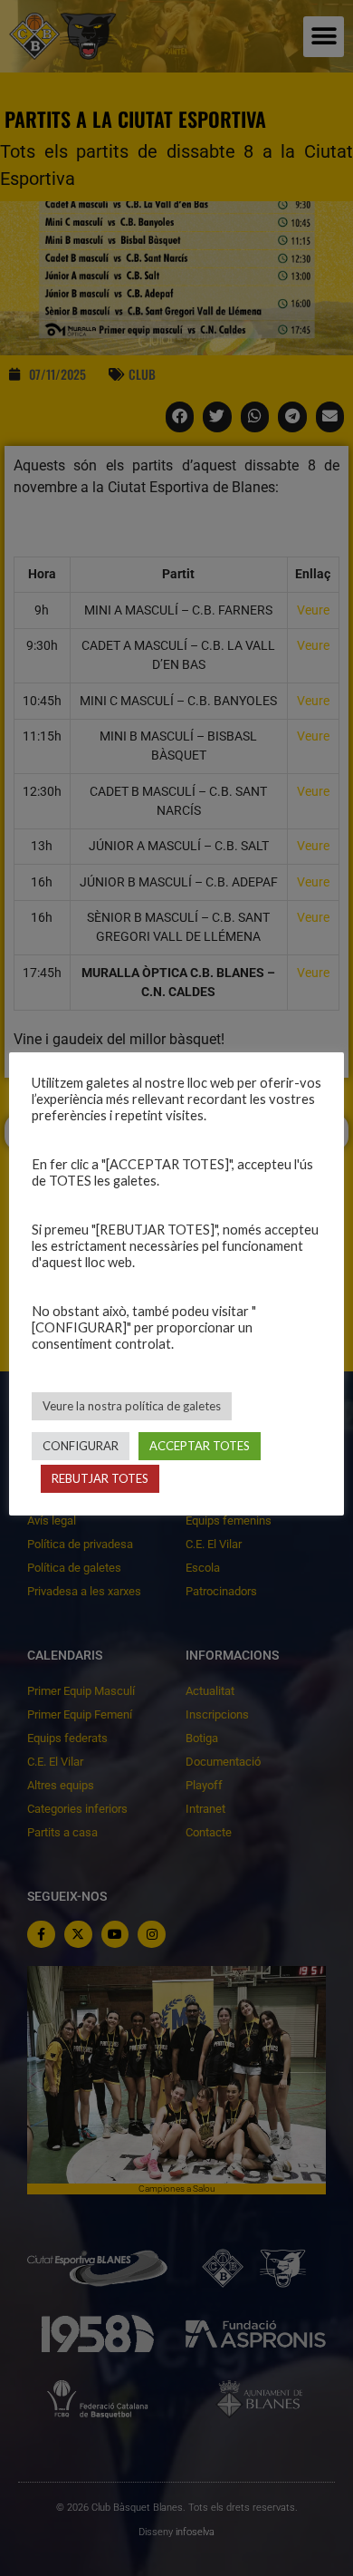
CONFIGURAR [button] (81, 1446)
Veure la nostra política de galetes (132, 1406)
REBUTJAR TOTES (100, 1478)
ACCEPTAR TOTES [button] (200, 1446)
